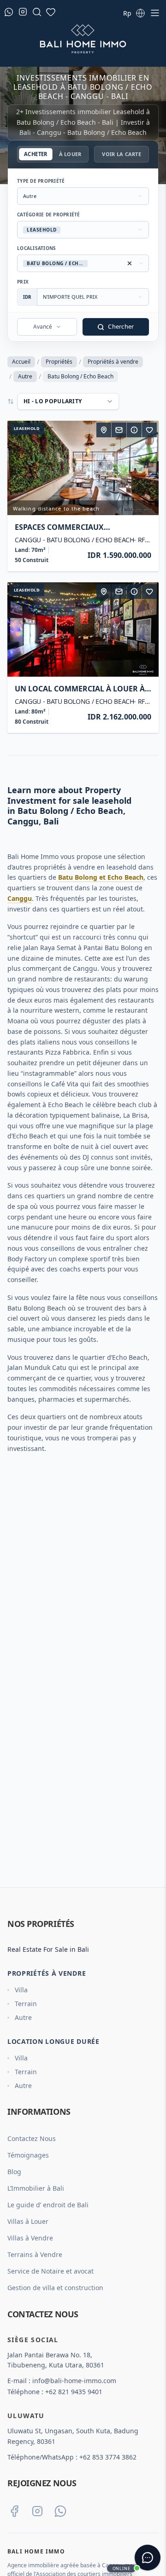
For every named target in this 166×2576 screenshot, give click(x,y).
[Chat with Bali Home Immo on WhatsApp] (60, 2511)
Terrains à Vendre (35, 2254)
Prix (23, 282)
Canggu (20, 898)
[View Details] (134, 430)
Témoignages (28, 2155)
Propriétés (59, 362)
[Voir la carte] (104, 430)
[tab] (36, 154)
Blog (14, 2172)
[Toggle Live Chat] (148, 2558)
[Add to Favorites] (149, 430)
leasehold (27, 428)
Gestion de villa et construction (55, 2288)
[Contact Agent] (119, 430)
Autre (25, 376)
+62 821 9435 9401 (74, 2392)
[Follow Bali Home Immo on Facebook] (14, 2511)
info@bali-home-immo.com (74, 2381)
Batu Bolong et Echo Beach (101, 877)
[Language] (140, 13)
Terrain (26, 2004)
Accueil (21, 362)
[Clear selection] (130, 263)
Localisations (36, 248)
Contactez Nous (32, 2138)
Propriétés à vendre (113, 362)
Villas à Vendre (30, 2238)
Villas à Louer (28, 2221)
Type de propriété (41, 181)
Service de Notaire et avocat (50, 2271)
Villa (21, 1990)
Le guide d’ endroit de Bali (48, 2205)
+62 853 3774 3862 (108, 2457)
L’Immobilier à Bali (36, 2188)
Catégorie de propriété (49, 215)
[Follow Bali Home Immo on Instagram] (37, 2511)
